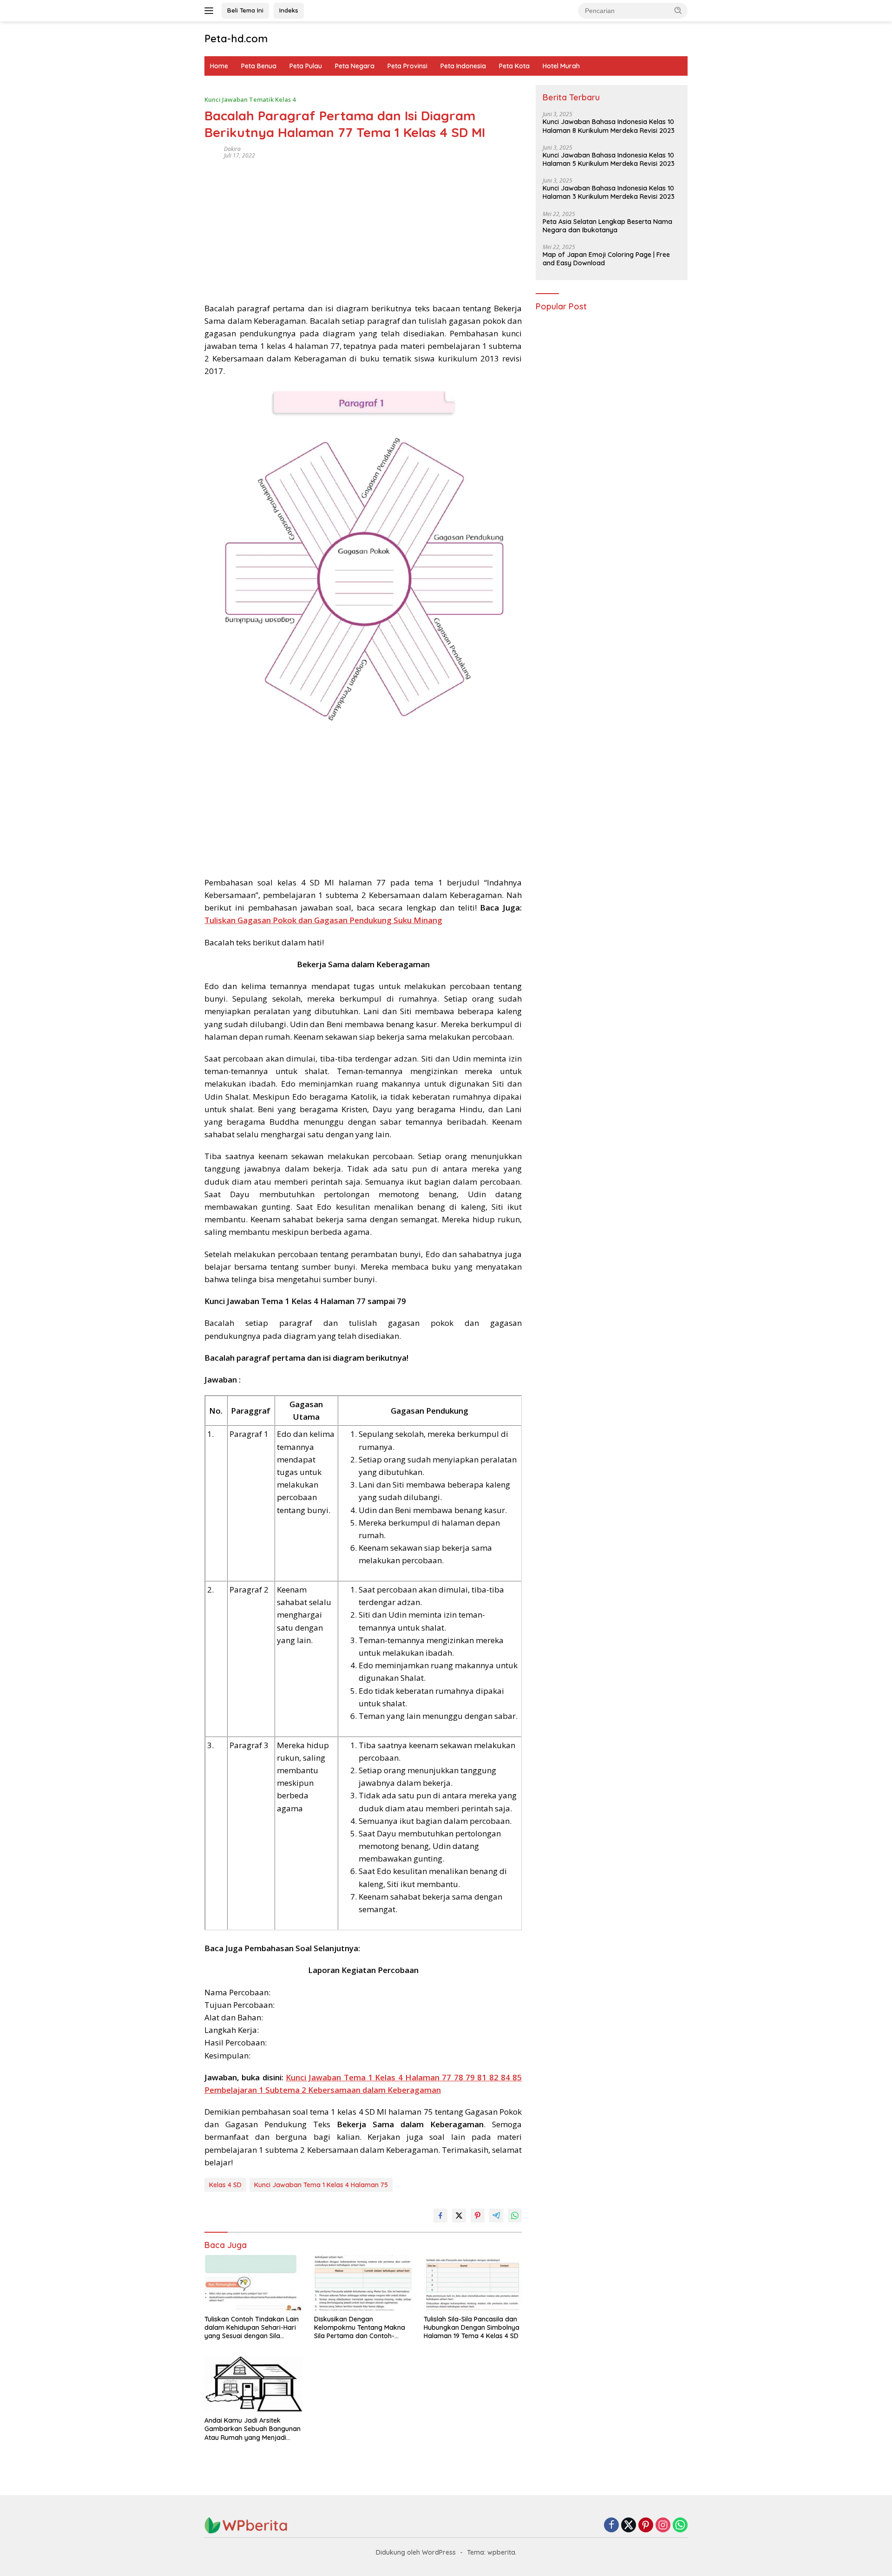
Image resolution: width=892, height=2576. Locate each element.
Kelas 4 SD (225, 2185)
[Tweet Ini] (459, 2215)
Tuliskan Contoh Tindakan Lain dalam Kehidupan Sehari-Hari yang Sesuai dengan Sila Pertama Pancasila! (252, 2328)
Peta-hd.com (236, 39)
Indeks (289, 10)
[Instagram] (663, 2526)
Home (219, 66)
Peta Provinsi (407, 66)
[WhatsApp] (680, 2526)
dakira (232, 149)
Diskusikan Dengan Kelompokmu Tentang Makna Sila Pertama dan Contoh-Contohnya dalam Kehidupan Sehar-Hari (360, 2328)
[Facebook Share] (440, 2215)
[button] (678, 10)
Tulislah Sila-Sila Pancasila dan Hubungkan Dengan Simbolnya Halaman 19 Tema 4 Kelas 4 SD (472, 2327)
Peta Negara (355, 66)
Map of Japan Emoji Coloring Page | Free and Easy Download (606, 259)
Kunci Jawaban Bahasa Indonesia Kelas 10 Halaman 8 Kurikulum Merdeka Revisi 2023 (609, 126)
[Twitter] (629, 2526)
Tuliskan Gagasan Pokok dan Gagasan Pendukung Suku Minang (323, 920)
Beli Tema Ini (245, 10)
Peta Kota (514, 66)
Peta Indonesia (463, 66)
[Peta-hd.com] (246, 2525)
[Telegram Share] (496, 2215)
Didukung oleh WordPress (416, 2552)
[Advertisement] (363, 228)
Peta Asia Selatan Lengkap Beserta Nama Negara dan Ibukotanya (607, 226)
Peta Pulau (306, 66)
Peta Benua (259, 66)
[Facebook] (611, 2526)
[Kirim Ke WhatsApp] (515, 2215)
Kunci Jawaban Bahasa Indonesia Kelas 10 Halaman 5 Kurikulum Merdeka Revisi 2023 (609, 159)
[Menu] (211, 11)
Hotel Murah (561, 66)
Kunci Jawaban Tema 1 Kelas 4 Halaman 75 (321, 2185)
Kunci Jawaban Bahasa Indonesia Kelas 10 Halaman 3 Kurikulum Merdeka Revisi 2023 (609, 193)
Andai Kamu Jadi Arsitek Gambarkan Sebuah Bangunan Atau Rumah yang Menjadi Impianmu (253, 2429)
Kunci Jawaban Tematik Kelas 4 (250, 99)
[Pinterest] (646, 2526)
